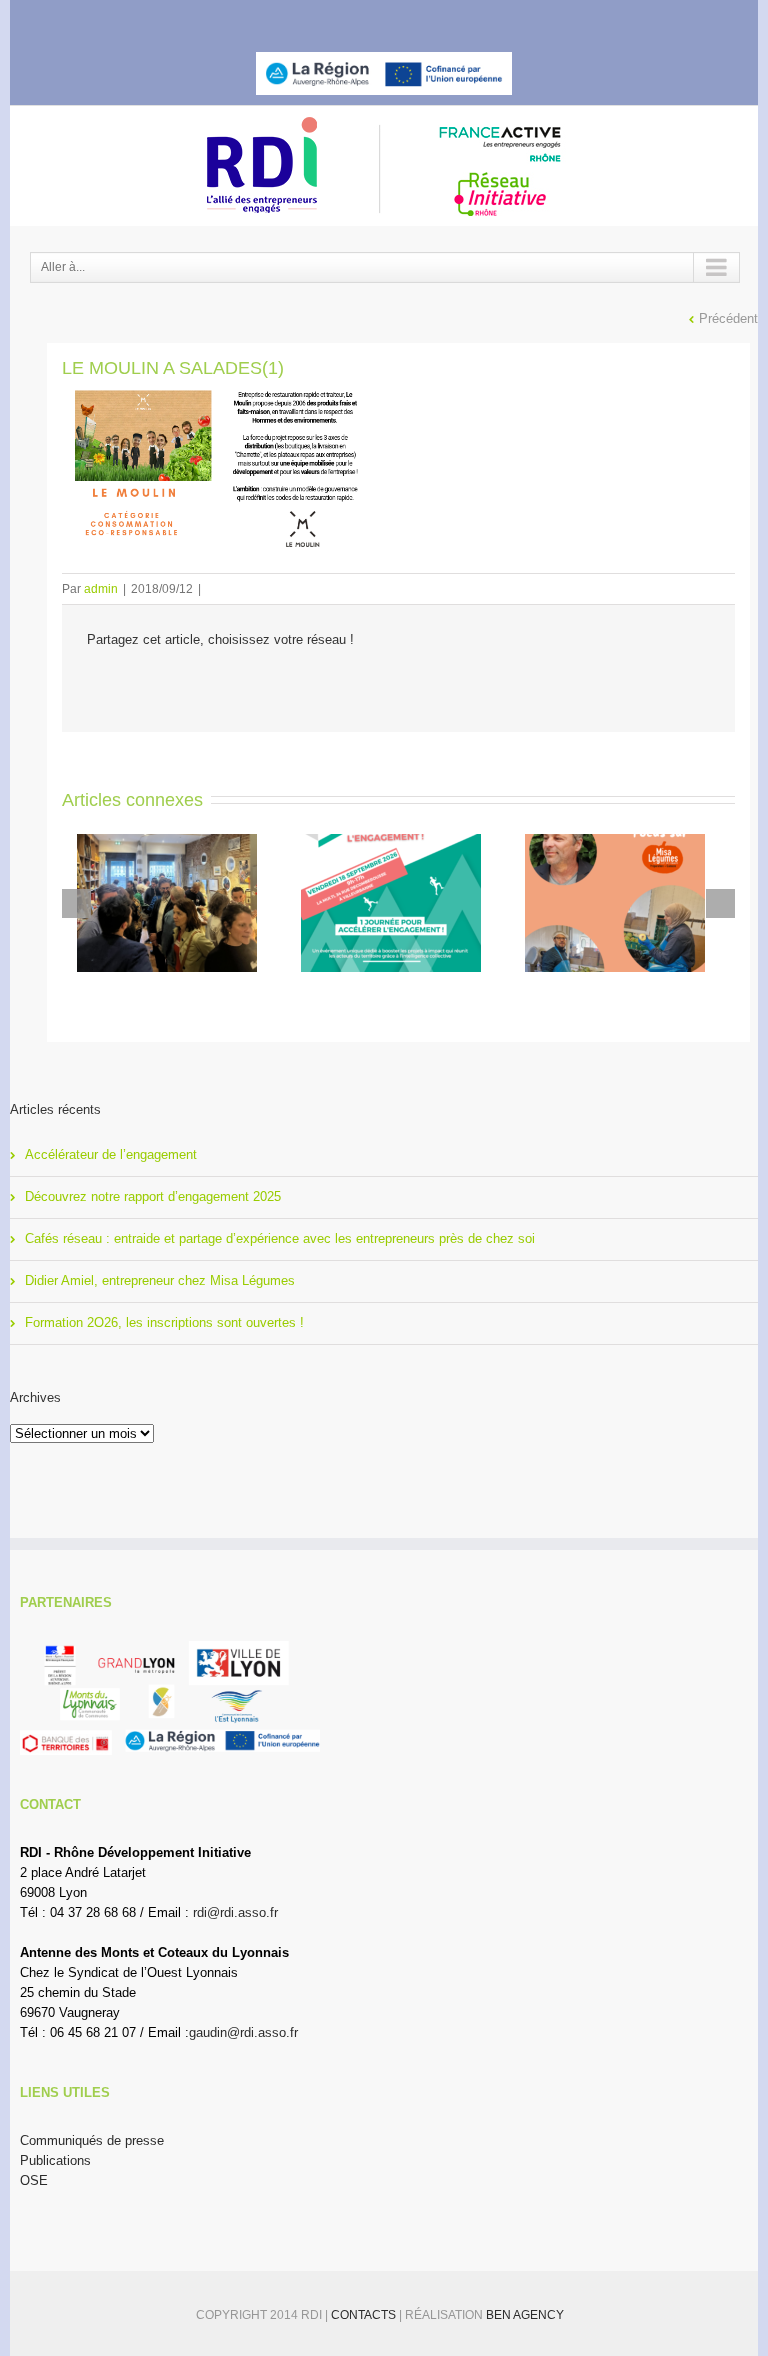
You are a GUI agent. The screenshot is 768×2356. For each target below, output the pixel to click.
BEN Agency (525, 2315)
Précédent (728, 318)
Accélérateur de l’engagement (111, 1154)
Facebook (325, 18)
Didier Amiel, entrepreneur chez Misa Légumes (160, 1280)
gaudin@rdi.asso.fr (243, 2032)
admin (101, 589)
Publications (55, 2160)
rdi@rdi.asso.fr (235, 1912)
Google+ (436, 19)
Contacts (365, 2315)
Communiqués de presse (92, 2140)
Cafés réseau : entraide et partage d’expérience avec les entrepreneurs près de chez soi (280, 1238)
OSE (34, 2180)
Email (286, 684)
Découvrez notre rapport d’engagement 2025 (153, 1196)
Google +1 (232, 684)
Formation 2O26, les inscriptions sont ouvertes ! (164, 1322)
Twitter (359, 18)
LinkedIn (396, 16)
